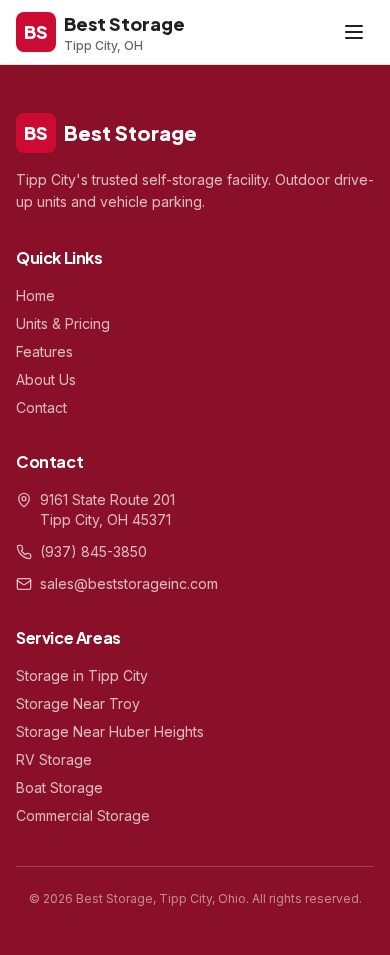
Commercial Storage (83, 815)
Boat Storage (59, 787)
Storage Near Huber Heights (110, 731)
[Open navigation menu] (354, 32)
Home (35, 295)
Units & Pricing (63, 323)
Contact (41, 407)
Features (44, 351)
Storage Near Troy (78, 703)
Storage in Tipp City (82, 675)
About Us (46, 379)
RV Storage (54, 759)
